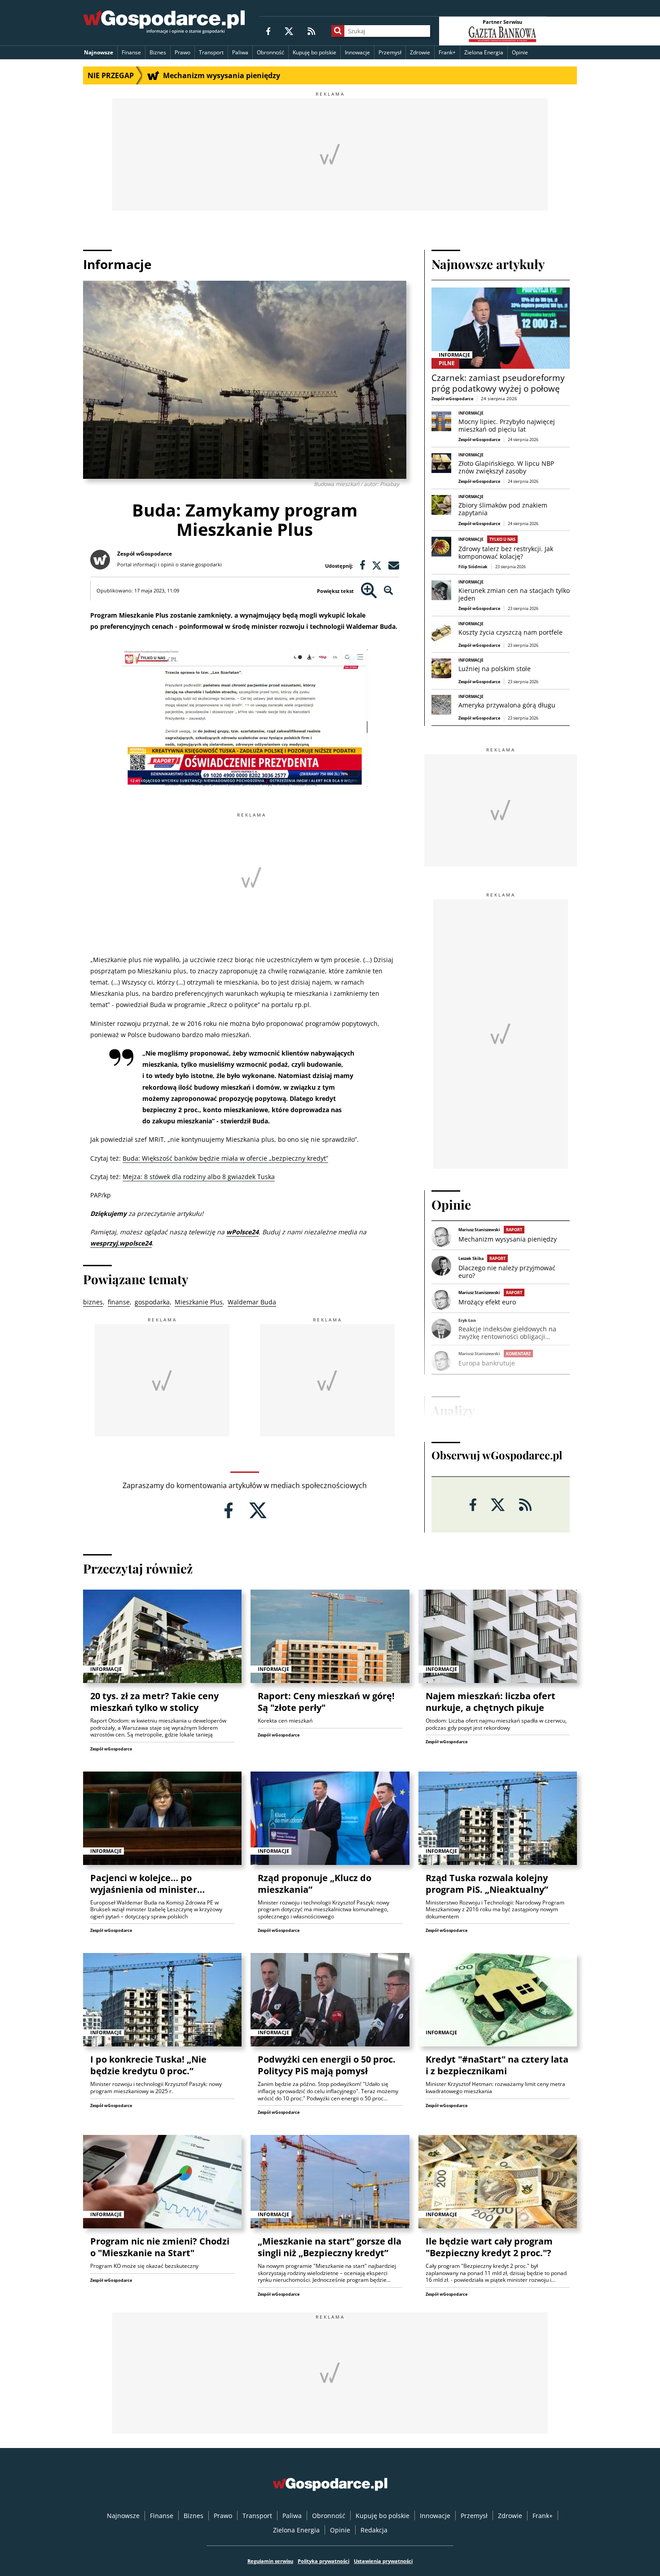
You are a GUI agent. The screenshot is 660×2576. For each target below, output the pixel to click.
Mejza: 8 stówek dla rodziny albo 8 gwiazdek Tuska (199, 1177)
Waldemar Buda (252, 1302)
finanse (119, 1302)
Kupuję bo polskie (315, 52)
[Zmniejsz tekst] (389, 591)
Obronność (271, 52)
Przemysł (390, 52)
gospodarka (152, 1302)
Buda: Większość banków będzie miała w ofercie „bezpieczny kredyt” (225, 1158)
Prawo (183, 52)
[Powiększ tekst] (369, 591)
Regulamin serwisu (270, 2561)
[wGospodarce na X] (289, 31)
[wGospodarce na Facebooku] (268, 31)
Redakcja (374, 2530)
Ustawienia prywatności (383, 2561)
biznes (93, 1302)
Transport (211, 52)
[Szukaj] (338, 31)
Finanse (131, 52)
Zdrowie (420, 52)
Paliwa (240, 52)
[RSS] (311, 31)
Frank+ (447, 52)
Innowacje (357, 52)
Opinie (520, 52)
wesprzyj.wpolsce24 (121, 1243)
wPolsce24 (242, 1232)
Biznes (158, 52)
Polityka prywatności (323, 2561)
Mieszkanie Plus (199, 1302)
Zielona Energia (484, 52)
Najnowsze (99, 52)
